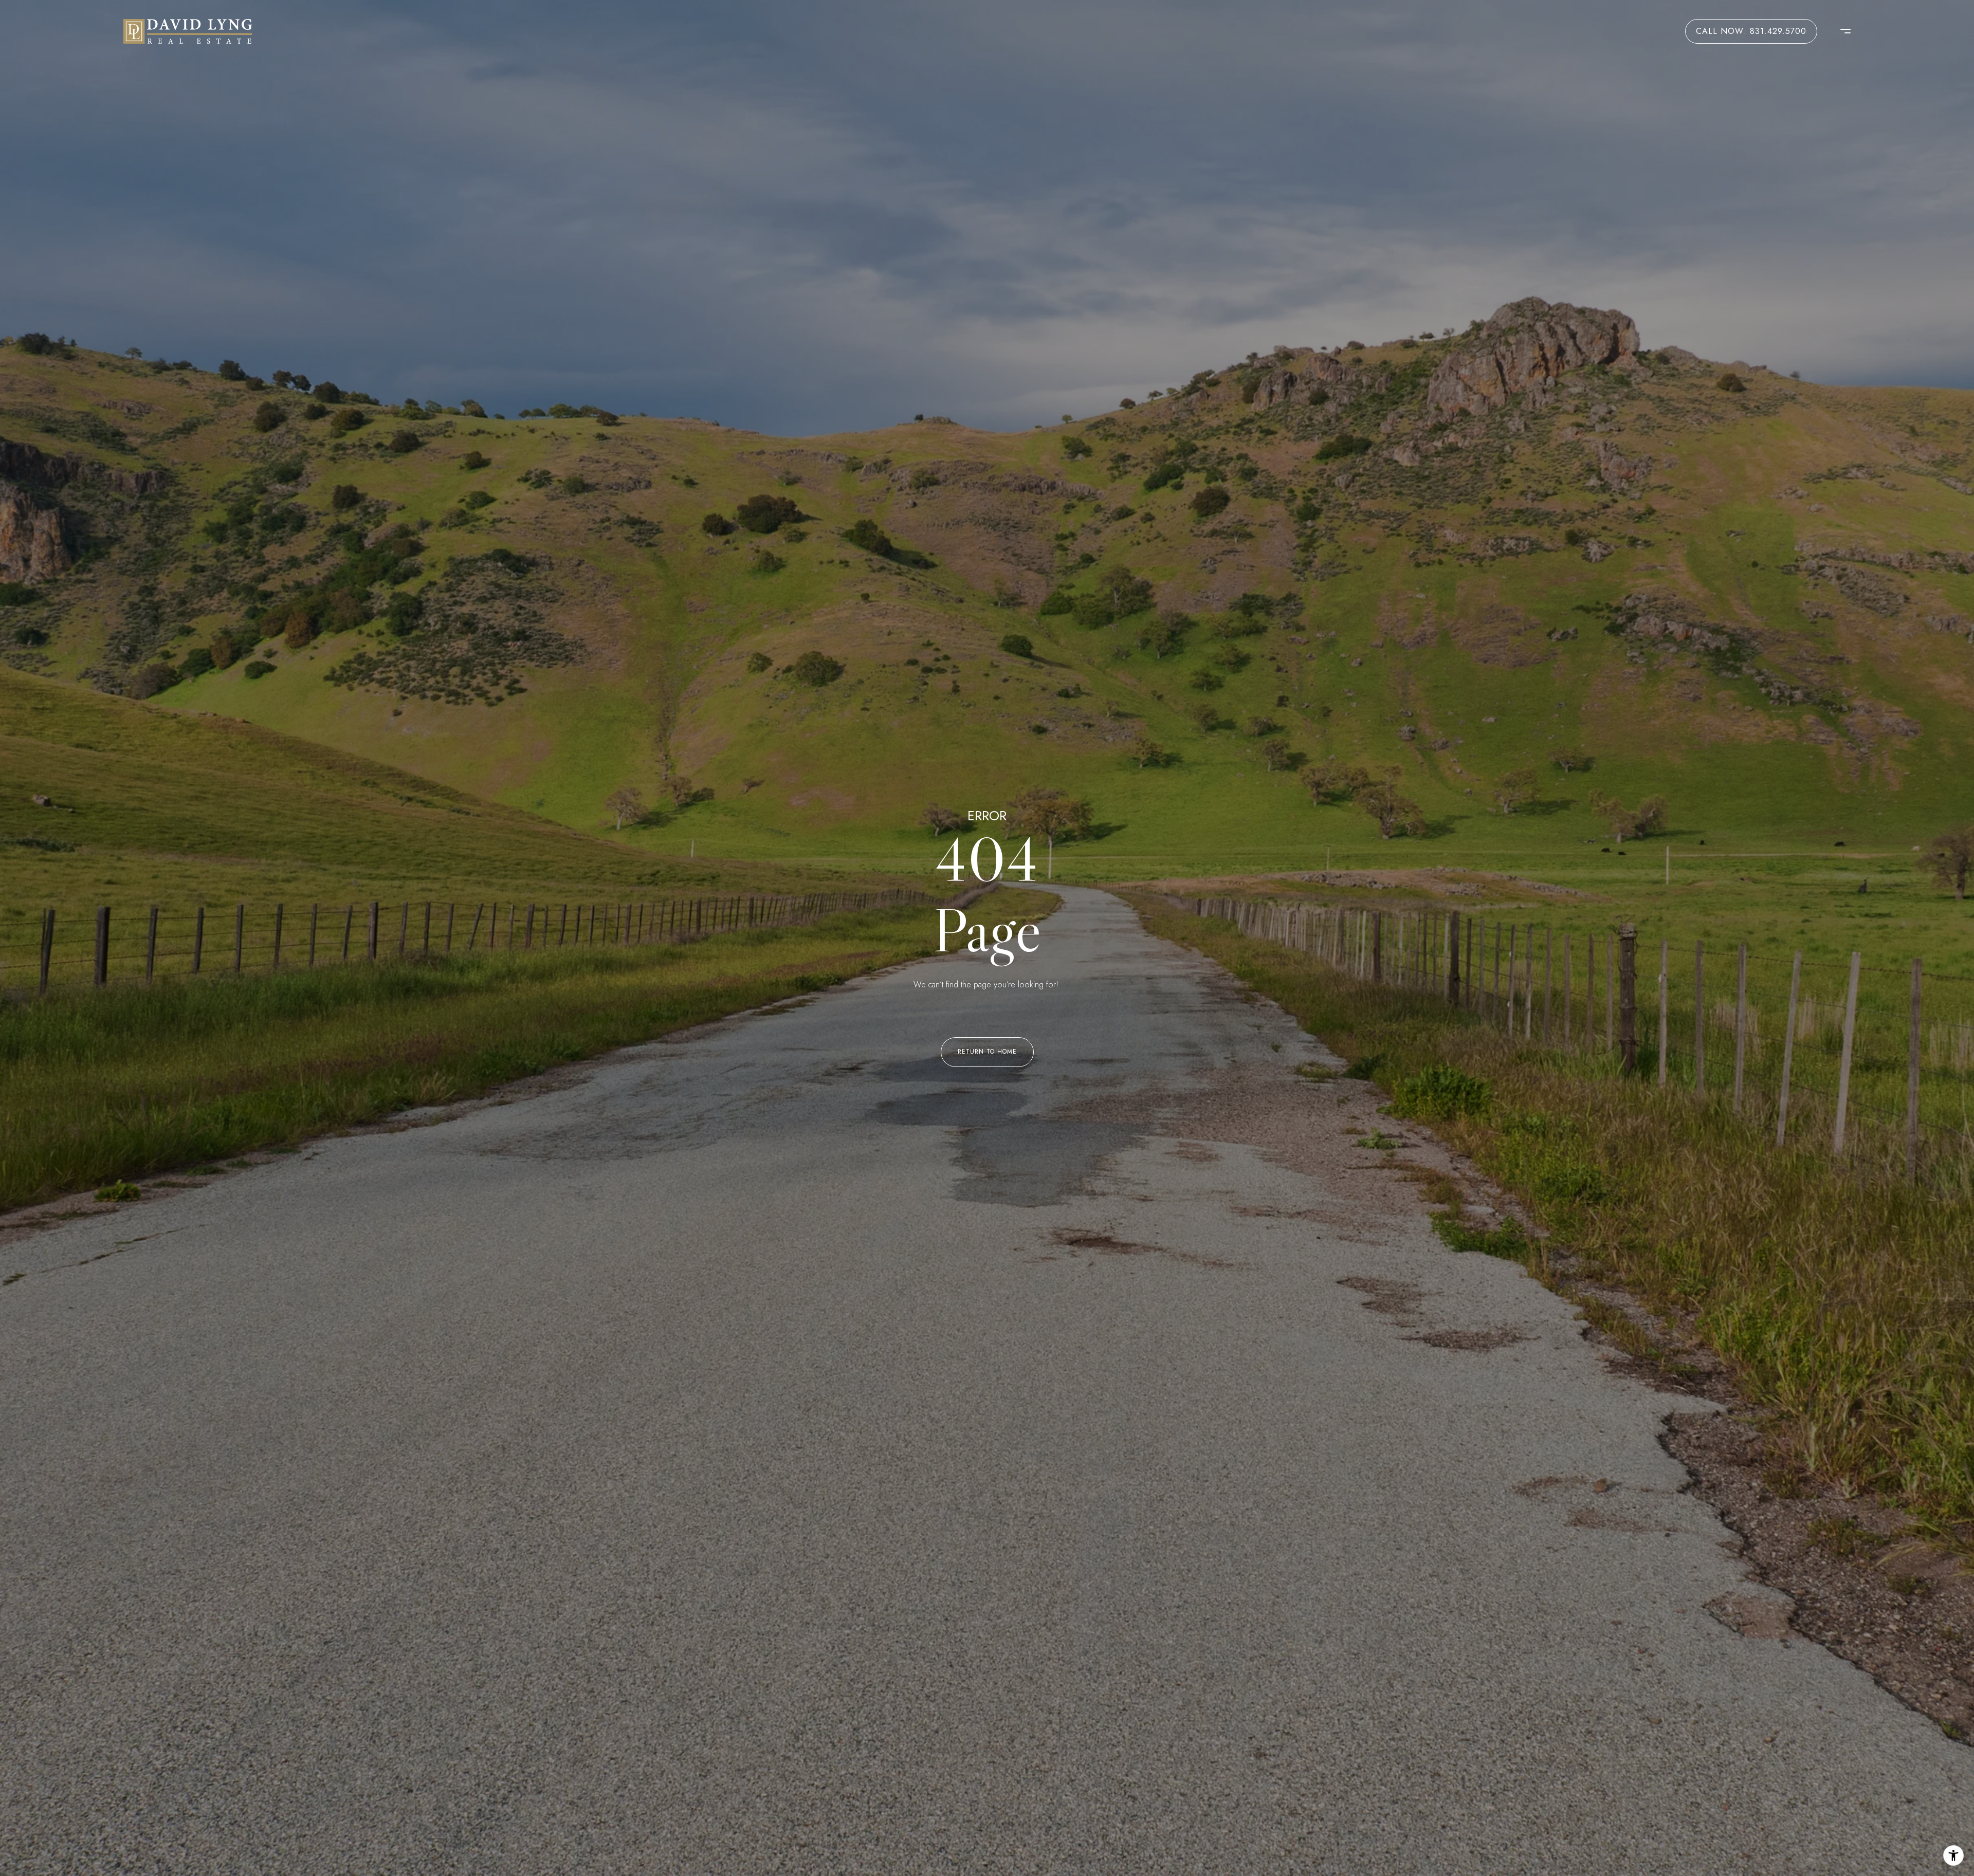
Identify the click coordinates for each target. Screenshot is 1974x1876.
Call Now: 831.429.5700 (1751, 31)
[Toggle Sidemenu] (1840, 31)
